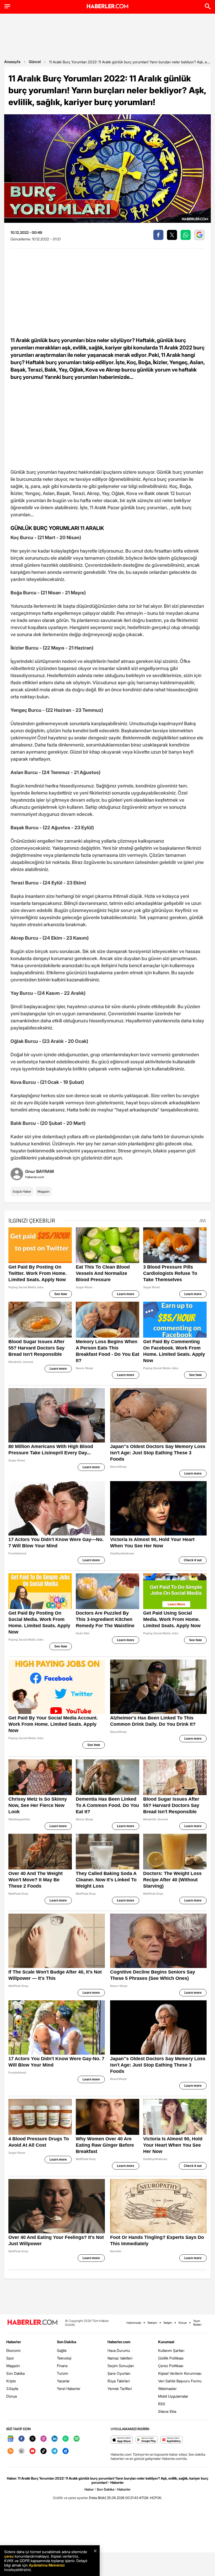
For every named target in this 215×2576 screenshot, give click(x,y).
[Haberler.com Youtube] (33, 2451)
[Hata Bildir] (98, 2498)
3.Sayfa (12, 2389)
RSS (162, 2404)
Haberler (14, 2342)
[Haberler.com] (33, 2323)
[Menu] (7, 6)
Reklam (152, 2323)
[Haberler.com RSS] (10, 2451)
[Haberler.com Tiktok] (44, 2451)
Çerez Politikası (171, 2366)
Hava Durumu (119, 2350)
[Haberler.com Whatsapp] (66, 2439)
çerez (9, 2556)
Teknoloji (64, 2358)
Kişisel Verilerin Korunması (180, 2373)
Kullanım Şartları (171, 2350)
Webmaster (167, 2389)
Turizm (63, 2373)
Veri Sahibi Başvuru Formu (180, 2381)
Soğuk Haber (22, 1191)
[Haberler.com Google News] (10, 2439)
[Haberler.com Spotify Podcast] (77, 2439)
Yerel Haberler (69, 2389)
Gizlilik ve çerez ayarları (71, 2498)
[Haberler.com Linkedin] (55, 2439)
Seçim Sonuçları (121, 2366)
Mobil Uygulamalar (173, 2396)
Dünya (12, 2396)
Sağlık (62, 2350)
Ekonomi (13, 2350)
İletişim (168, 2323)
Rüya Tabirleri (119, 2381)
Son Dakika (15, 2373)
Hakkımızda (134, 2323)
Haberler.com (119, 2342)
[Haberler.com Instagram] (44, 2439)
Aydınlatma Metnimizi (47, 2565)
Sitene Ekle (167, 2411)
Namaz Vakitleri (120, 2358)
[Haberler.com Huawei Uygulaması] (172, 2440)
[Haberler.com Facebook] (21, 2439)
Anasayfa (12, 62)
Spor (10, 2358)
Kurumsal (166, 2342)
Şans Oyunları (119, 2373)
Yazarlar (63, 2381)
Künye (183, 2323)
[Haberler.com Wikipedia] (21, 2451)
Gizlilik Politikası (171, 2358)
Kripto (11, 2381)
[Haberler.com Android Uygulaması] (147, 2440)
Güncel (35, 62)
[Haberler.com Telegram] (55, 2451)
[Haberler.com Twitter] (33, 2439)
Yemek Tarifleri (120, 2389)
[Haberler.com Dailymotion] (66, 2451)
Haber (89, 2489)
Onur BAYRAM (39, 1171)
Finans (62, 2366)
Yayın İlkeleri (197, 2323)
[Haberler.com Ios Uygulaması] (122, 2440)
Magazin (44, 1191)
